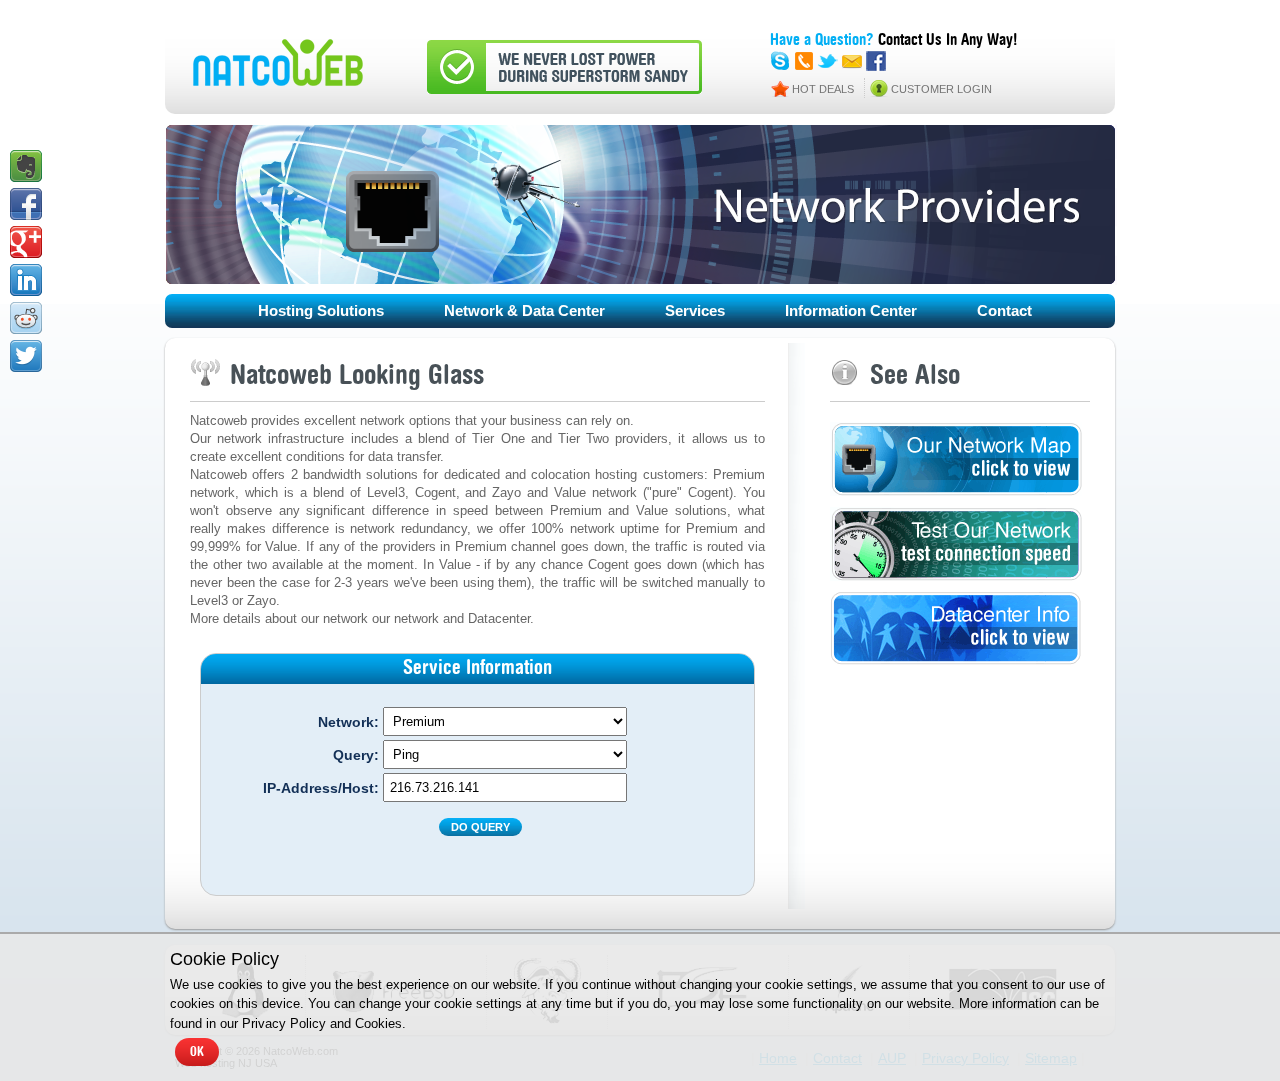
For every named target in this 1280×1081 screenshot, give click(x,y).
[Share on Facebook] (26, 204)
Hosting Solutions (321, 310)
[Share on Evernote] (26, 166)
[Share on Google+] (26, 242)
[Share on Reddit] (26, 318)
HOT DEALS (823, 89)
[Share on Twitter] (26, 356)
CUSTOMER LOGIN (941, 89)
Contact (1004, 310)
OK (197, 1052)
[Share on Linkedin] (26, 280)
